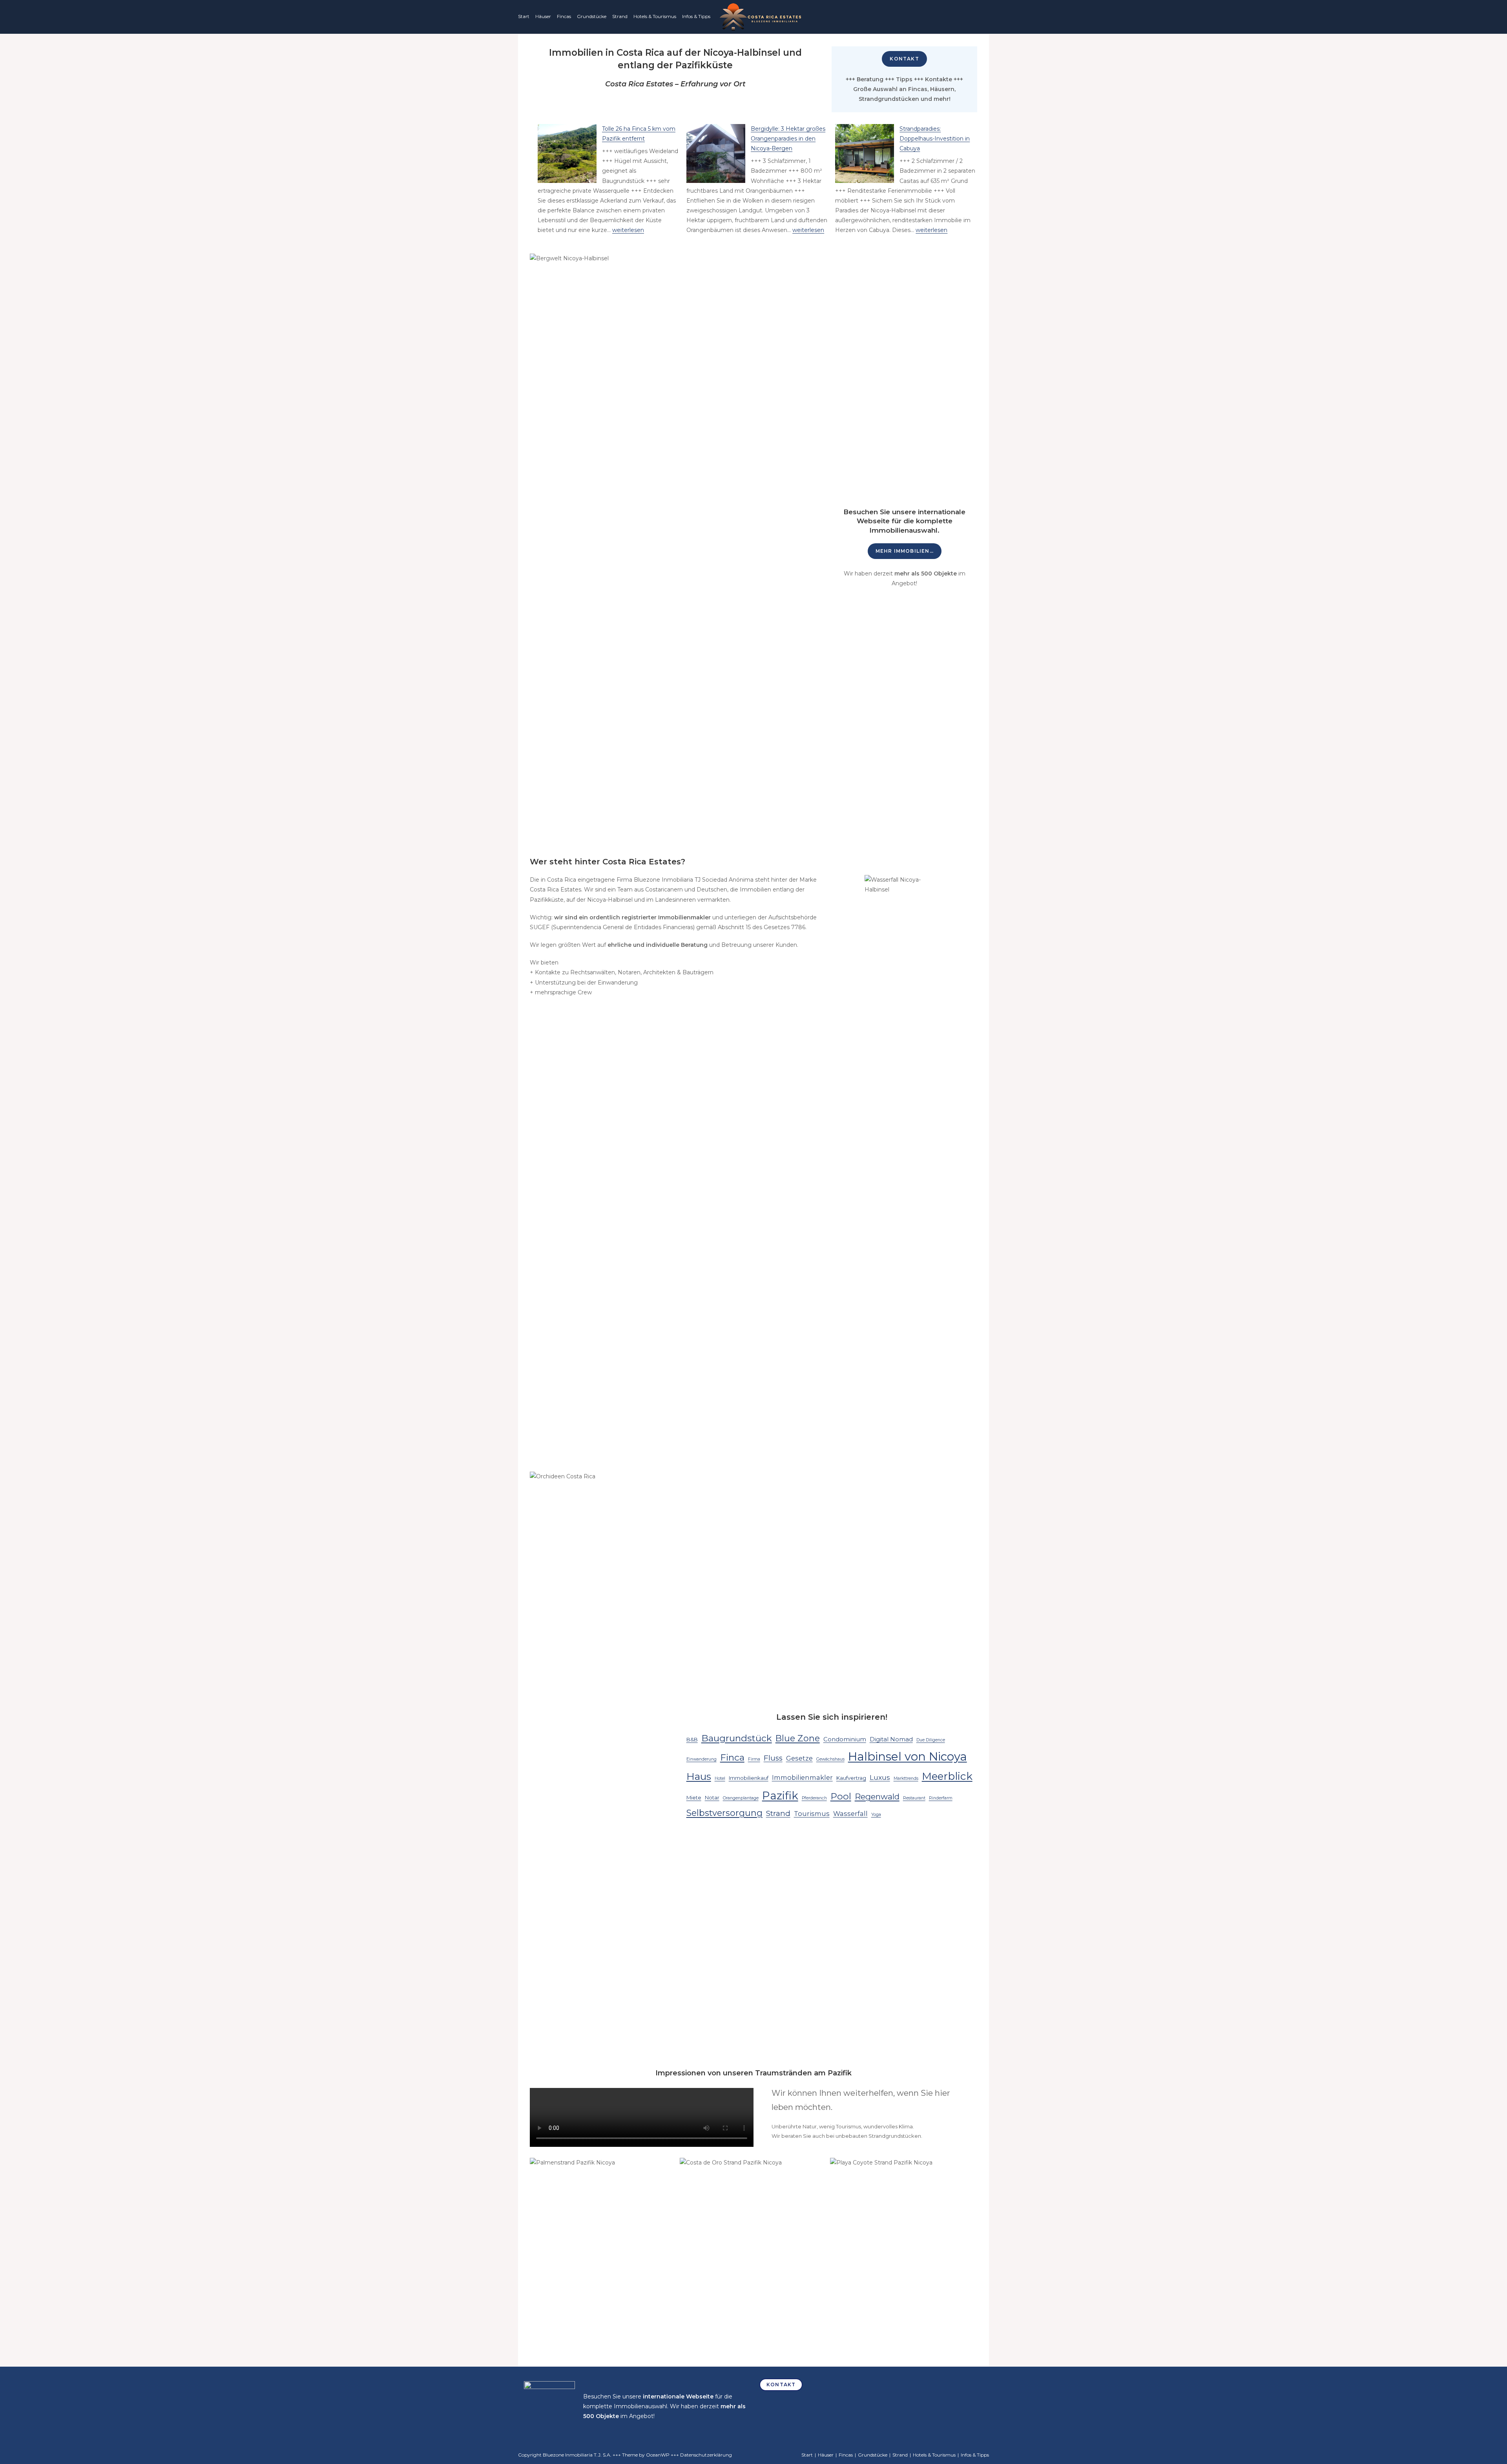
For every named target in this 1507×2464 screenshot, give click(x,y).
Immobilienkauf (749, 1778)
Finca (732, 1757)
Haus (699, 1776)
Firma (754, 1759)
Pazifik (780, 1795)
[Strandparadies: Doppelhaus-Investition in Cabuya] (865, 153)
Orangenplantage (741, 1798)
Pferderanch (814, 1798)
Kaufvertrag (851, 1778)
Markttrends (906, 1778)
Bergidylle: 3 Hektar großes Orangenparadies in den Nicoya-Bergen (788, 139)
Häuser (543, 16)
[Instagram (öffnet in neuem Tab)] (961, 18)
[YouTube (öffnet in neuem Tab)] (973, 18)
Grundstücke (592, 16)
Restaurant (914, 1798)
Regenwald (877, 1796)
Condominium (845, 1739)
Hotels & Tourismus (655, 16)
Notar (712, 1797)
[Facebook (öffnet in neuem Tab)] (949, 18)
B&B (692, 1739)
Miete (694, 1797)
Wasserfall (850, 1814)
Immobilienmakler (802, 1777)
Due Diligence (931, 1740)
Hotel (720, 1778)
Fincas (564, 16)
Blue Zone (798, 1738)
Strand (620, 16)
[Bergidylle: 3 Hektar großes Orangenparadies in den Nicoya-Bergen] (716, 153)
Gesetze (799, 1758)
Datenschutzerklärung (706, 2455)
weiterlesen (628, 230)
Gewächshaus (830, 1759)
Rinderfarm (941, 1798)
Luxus (880, 1777)
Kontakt (904, 59)
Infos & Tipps (696, 16)
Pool (841, 1796)
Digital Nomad (891, 1739)
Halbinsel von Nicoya (908, 1756)
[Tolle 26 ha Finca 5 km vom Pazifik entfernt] (567, 153)
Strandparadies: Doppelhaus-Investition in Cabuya (935, 139)
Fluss (773, 1758)
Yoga (876, 1815)
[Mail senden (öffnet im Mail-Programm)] (984, 18)
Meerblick (947, 1776)
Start (524, 16)
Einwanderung (702, 1759)
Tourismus (812, 1814)
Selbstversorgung (724, 1813)
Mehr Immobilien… (905, 551)
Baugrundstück (737, 1738)
